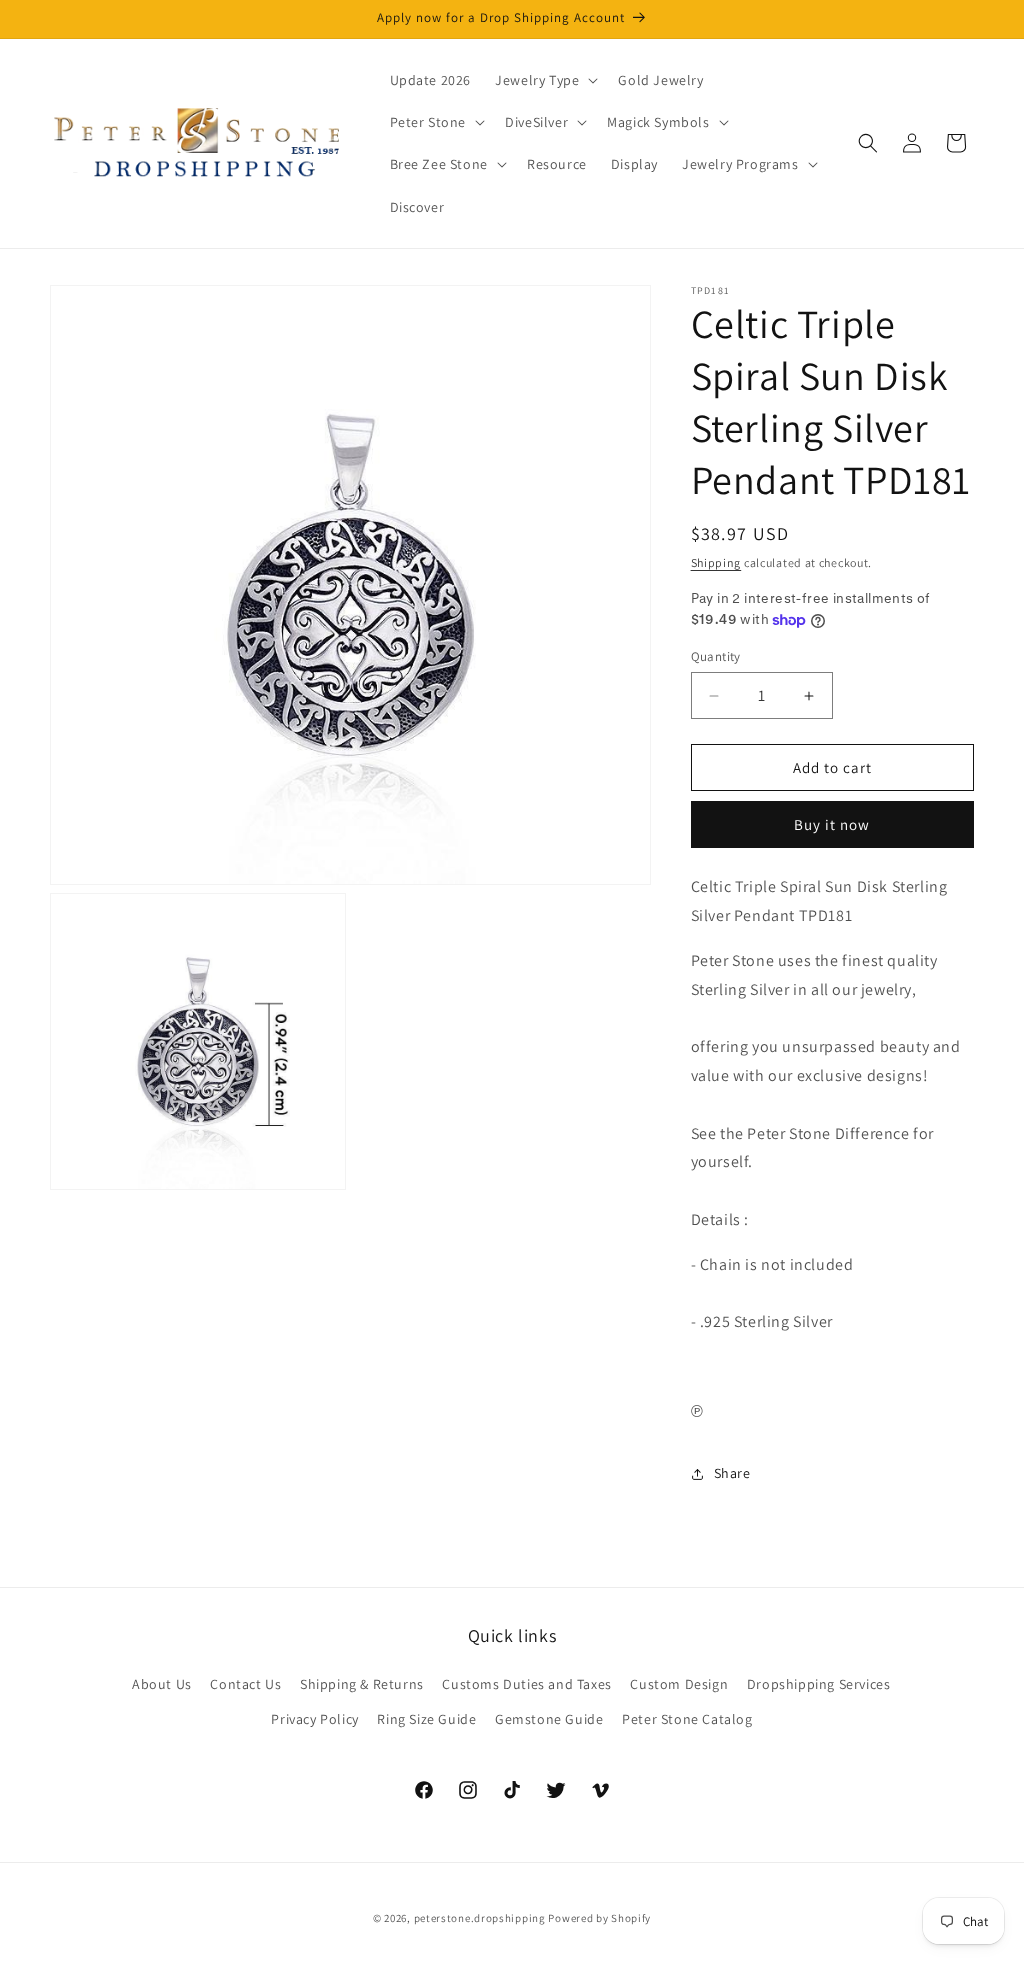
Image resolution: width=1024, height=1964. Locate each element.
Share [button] (732, 1473)
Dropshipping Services (819, 1684)
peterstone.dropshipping (480, 1918)
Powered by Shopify (599, 1918)
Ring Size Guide (426, 1719)
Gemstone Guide (549, 1719)
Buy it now (832, 824)
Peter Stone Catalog (687, 1719)
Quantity (716, 656)
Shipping (716, 562)
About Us (162, 1684)
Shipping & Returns (362, 1684)
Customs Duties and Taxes (526, 1684)
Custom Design (679, 1684)
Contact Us (245, 1684)
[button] (544, 80)
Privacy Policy (314, 1719)
